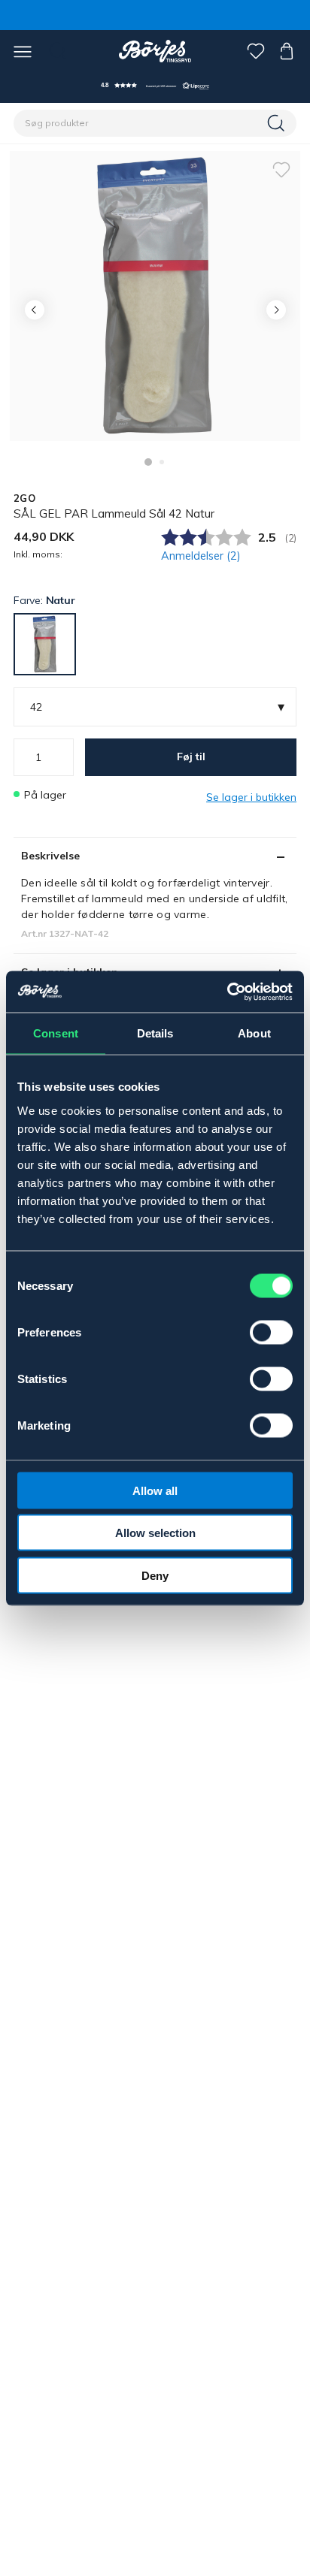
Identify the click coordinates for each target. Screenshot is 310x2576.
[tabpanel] (155, 296)
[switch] (271, 1332)
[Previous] (34, 310)
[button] (155, 85)
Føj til (191, 756)
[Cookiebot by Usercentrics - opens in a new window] (227, 992)
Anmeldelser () (201, 556)
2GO (24, 498)
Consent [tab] (56, 1033)
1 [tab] (148, 462)
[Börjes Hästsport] (155, 51)
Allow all (155, 1490)
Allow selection (155, 1533)
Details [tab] (155, 1033)
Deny (155, 1575)
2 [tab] (162, 462)
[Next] (276, 310)
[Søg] (278, 123)
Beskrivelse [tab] (50, 856)
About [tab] (254, 1033)
